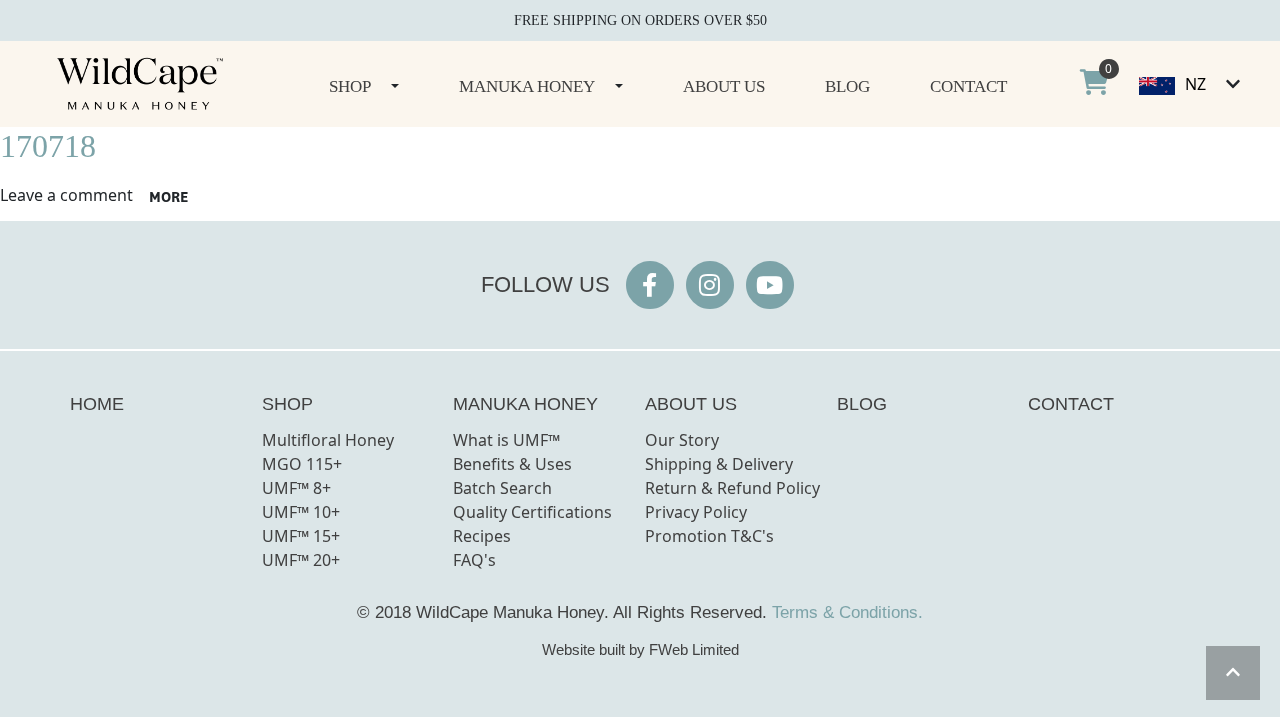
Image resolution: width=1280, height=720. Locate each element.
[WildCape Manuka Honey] (140, 84)
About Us (724, 86)
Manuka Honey (527, 86)
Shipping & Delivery (719, 464)
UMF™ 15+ (301, 536)
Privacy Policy (696, 512)
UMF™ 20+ (301, 560)
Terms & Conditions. (847, 612)
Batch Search (502, 488)
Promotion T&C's (709, 536)
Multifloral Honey (328, 440)
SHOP (287, 404)
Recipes (482, 536)
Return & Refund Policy (732, 488)
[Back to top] (1233, 673)
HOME (97, 404)
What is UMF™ (506, 440)
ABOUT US (691, 404)
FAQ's (474, 560)
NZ (1195, 84)
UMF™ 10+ (301, 512)
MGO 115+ (302, 464)
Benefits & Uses (512, 464)
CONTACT (1071, 404)
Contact (968, 86)
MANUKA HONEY (525, 404)
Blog (847, 86)
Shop (350, 86)
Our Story (682, 440)
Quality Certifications (532, 512)
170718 (48, 146)
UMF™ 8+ (296, 488)
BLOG (862, 404)
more (168, 197)
